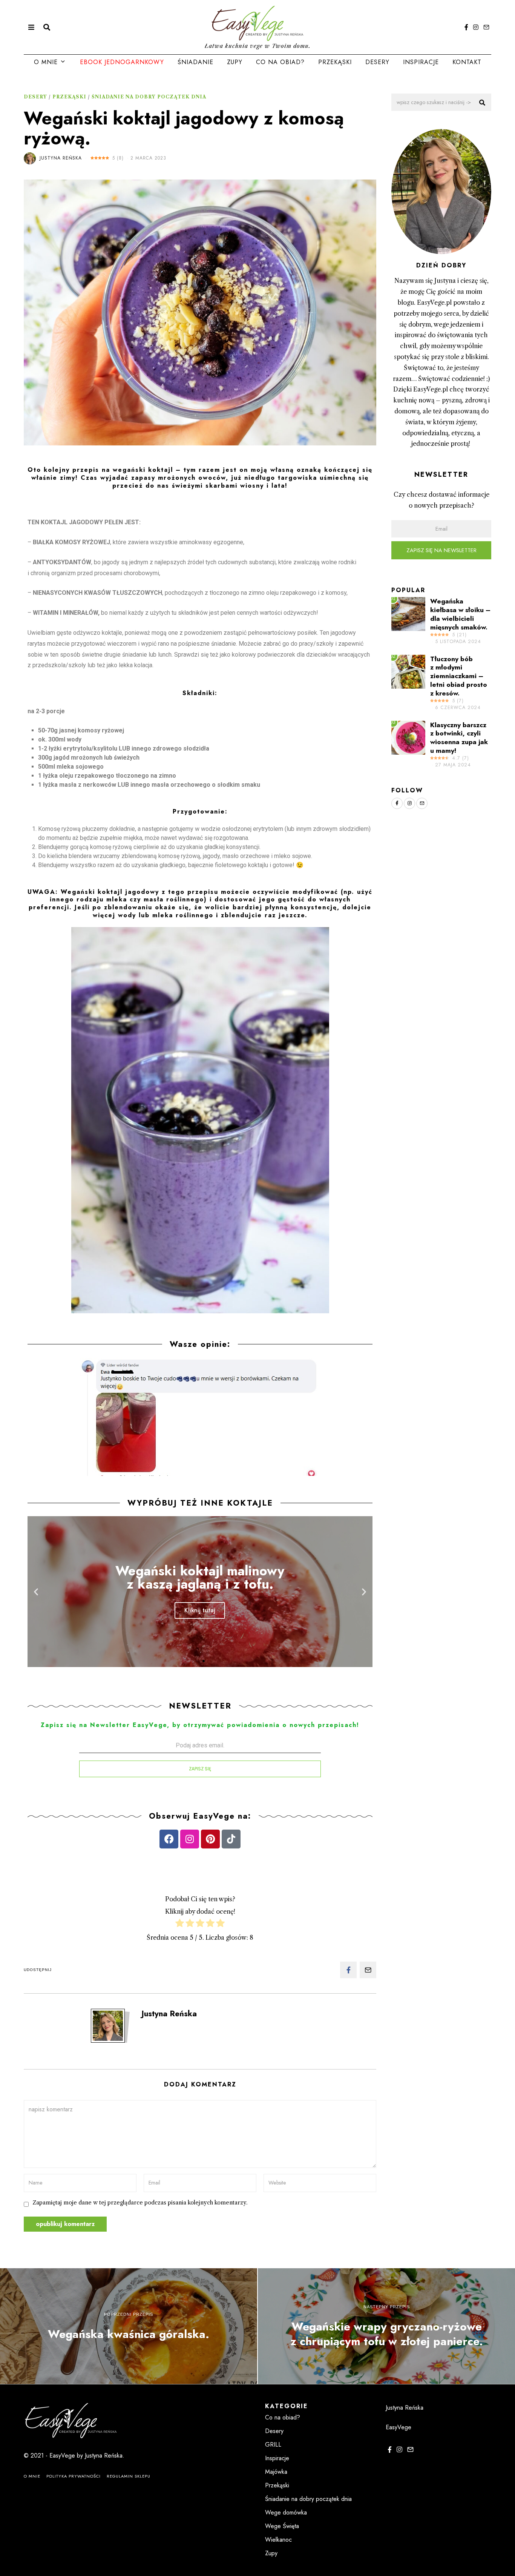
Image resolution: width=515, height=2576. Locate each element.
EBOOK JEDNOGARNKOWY (122, 62)
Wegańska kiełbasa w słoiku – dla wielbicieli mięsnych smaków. (460, 614)
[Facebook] (466, 27)
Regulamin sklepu (129, 2476)
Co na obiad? (280, 62)
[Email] (486, 27)
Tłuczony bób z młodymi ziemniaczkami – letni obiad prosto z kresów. (459, 676)
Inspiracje (421, 62)
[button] (197, 1661)
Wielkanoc (278, 2540)
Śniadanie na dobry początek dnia (149, 97)
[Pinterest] (210, 1839)
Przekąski (335, 62)
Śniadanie (195, 62)
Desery (377, 62)
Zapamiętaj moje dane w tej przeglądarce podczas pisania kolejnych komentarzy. (140, 2203)
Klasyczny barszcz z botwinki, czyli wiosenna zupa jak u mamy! (459, 738)
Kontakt (467, 62)
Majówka (276, 2472)
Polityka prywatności (74, 2476)
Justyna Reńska (61, 158)
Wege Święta (282, 2526)
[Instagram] (476, 27)
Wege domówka (286, 2512)
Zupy (235, 62)
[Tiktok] (231, 1839)
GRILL (273, 2445)
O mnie (46, 62)
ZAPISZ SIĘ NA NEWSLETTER (441, 550)
